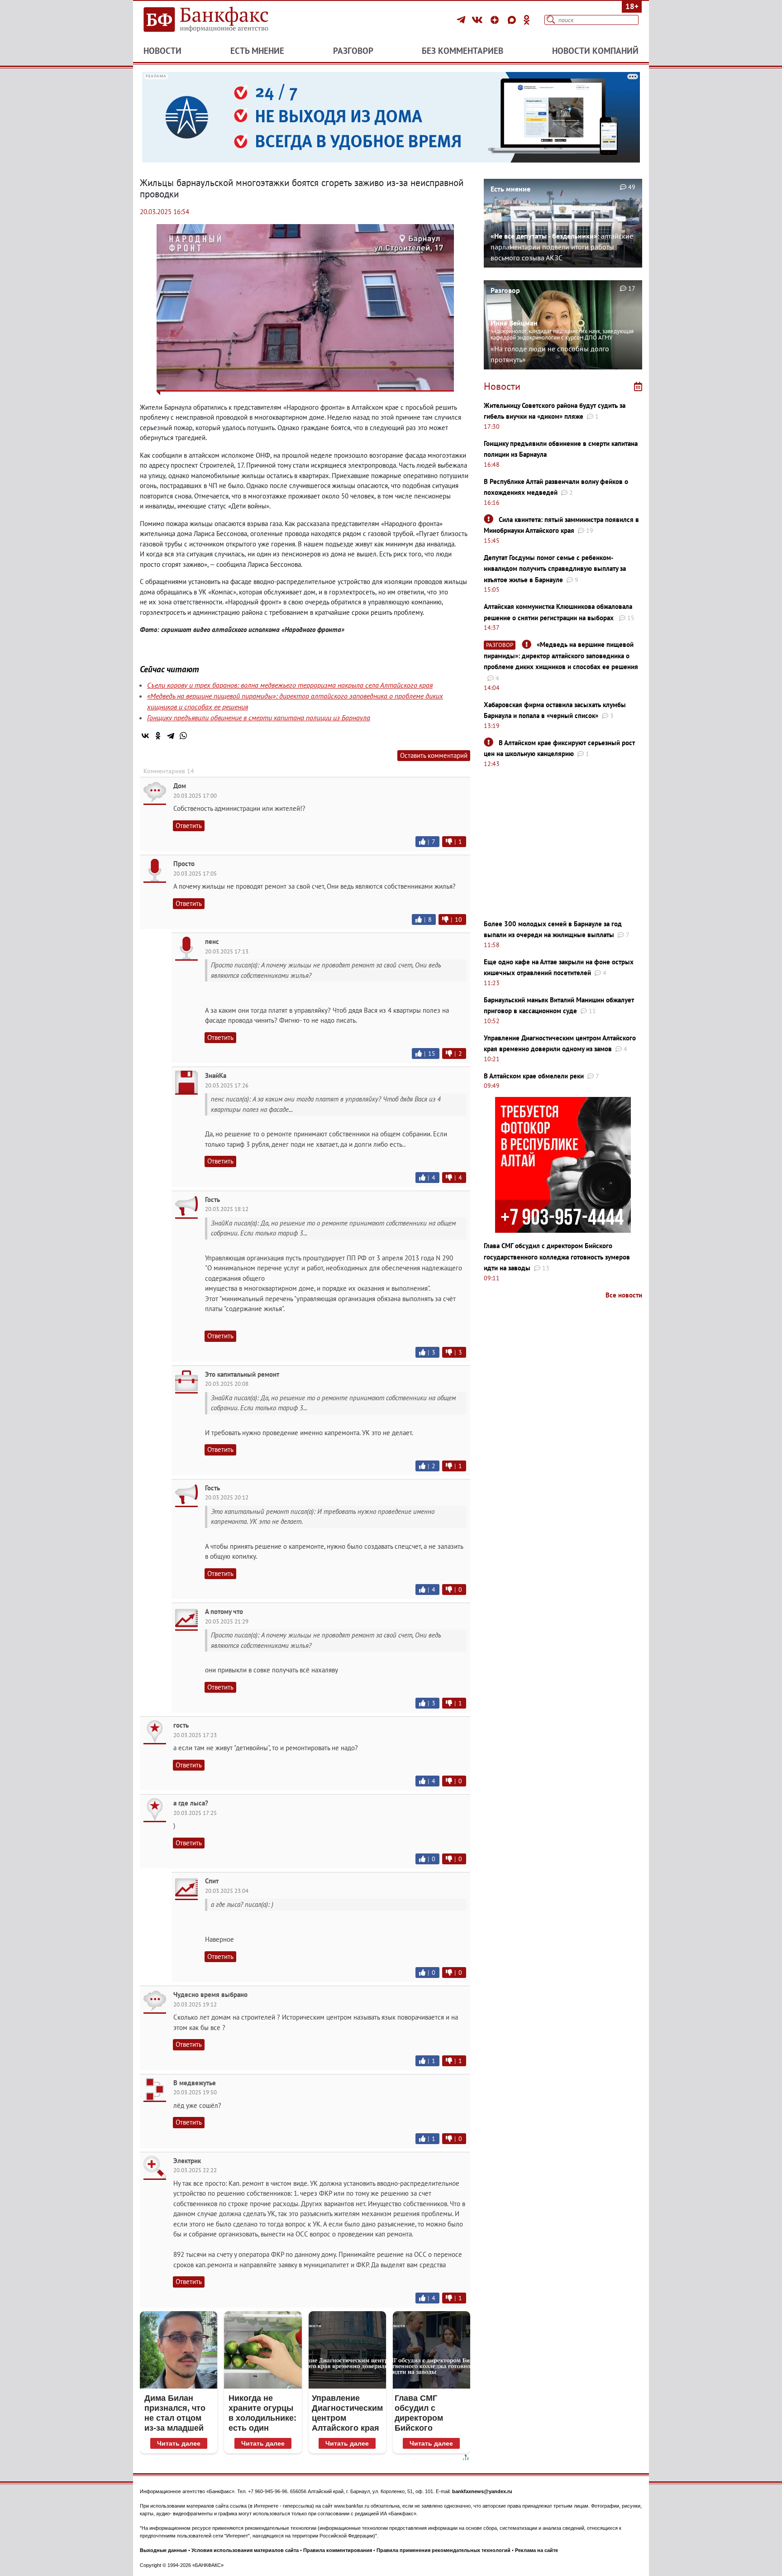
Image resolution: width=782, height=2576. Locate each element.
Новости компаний (595, 51)
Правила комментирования (338, 2550)
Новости (162, 51)
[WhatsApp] (183, 736)
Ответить (189, 826)
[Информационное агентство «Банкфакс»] (219, 20)
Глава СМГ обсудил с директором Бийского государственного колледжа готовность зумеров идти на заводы (557, 1257)
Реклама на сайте (536, 2550)
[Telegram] (462, 20)
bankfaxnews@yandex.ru (482, 2491)
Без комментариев (463, 51)
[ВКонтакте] (479, 20)
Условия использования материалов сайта (245, 2550)
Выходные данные (163, 2550)
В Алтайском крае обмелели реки (534, 1076)
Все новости (624, 1295)
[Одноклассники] (527, 20)
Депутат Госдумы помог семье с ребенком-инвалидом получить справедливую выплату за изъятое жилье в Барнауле (555, 569)
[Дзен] (496, 20)
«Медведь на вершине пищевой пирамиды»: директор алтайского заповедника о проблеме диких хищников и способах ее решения (561, 656)
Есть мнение (257, 51)
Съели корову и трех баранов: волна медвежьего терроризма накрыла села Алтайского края (290, 685)
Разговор (353, 51)
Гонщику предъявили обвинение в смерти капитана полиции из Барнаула (259, 718)
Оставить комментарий (434, 755)
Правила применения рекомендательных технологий (443, 2550)
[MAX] (513, 20)
